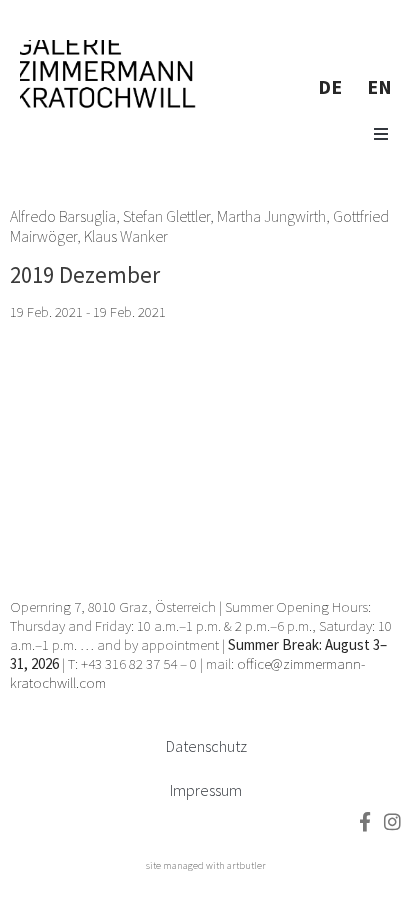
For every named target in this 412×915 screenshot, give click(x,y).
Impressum (206, 790)
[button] (381, 134)
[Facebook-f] (364, 821)
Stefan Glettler (166, 216)
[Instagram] (392, 821)
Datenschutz (206, 746)
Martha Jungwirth (271, 216)
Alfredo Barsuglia (63, 216)
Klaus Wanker (126, 236)
